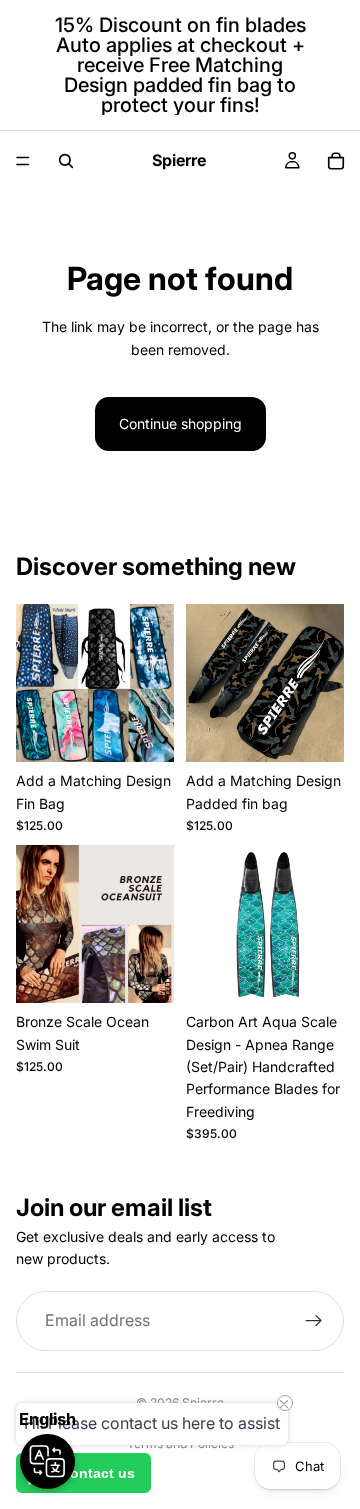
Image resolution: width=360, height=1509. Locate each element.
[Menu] (23, 161)
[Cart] (336, 161)
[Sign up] (314, 1321)
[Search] (66, 161)
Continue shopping (180, 423)
